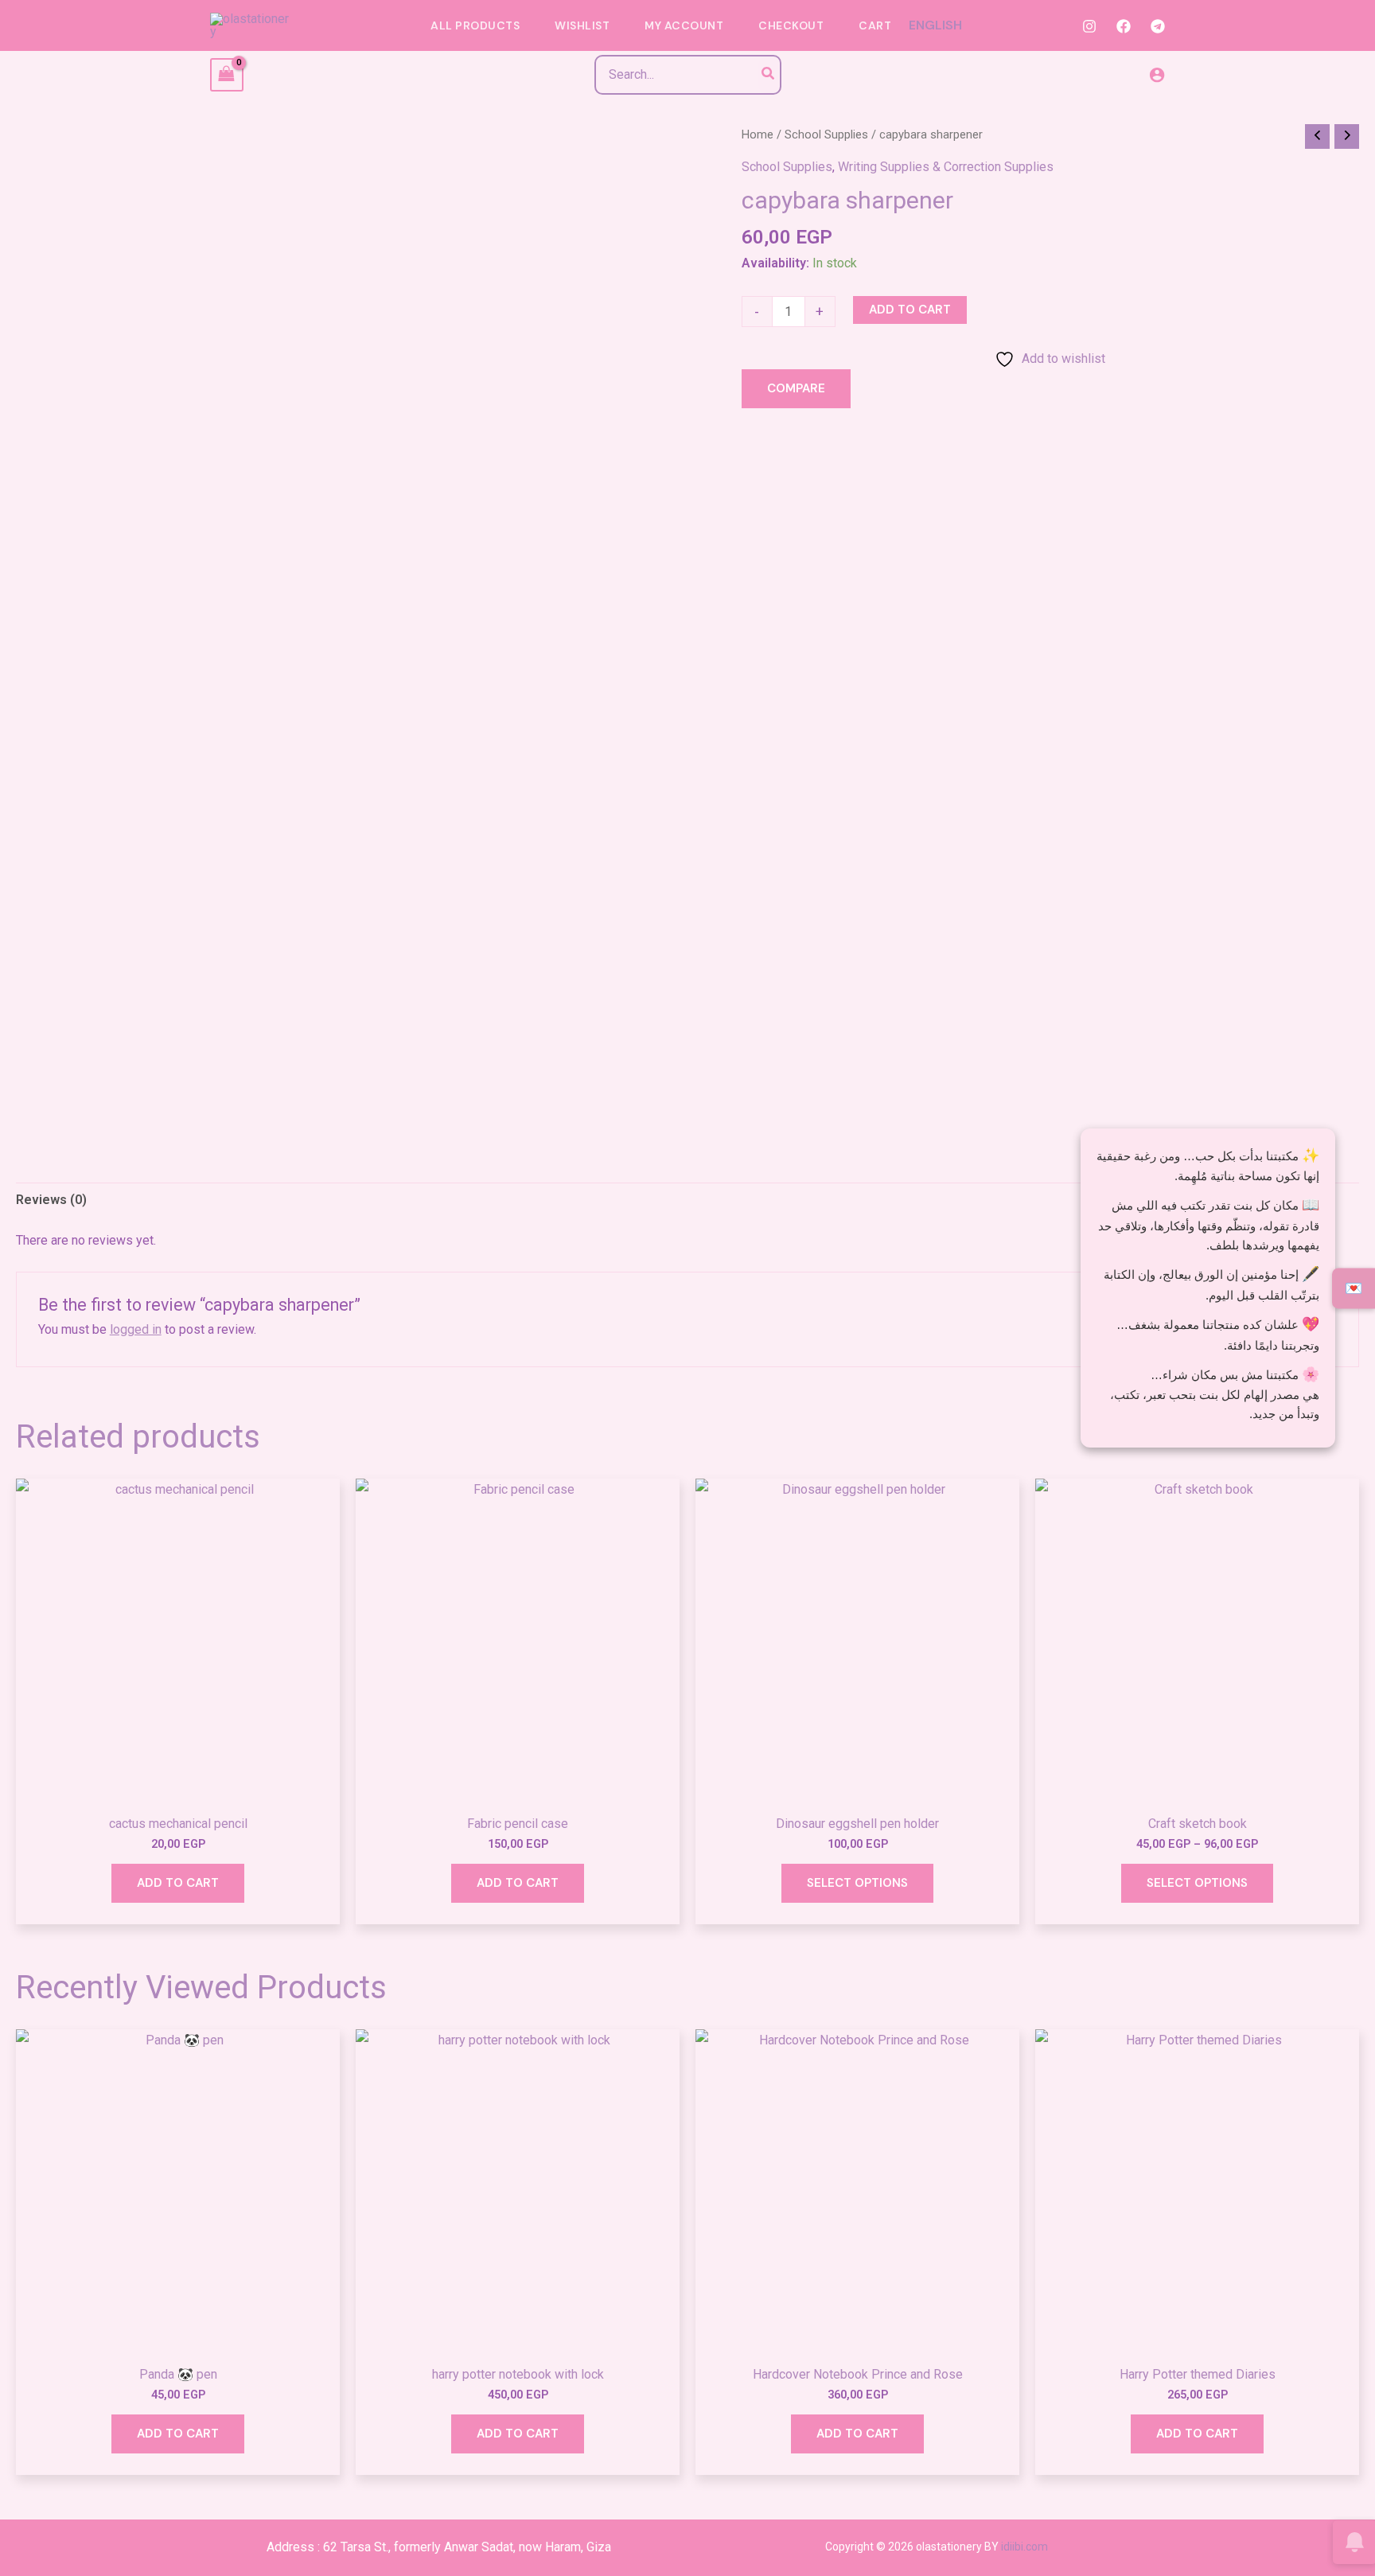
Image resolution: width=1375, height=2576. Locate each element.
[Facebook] (1124, 26)
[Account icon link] (1157, 75)
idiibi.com (1024, 2547)
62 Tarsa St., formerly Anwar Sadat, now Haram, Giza (467, 2547)
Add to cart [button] (178, 1883)
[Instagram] (1089, 26)
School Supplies (826, 134)
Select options (857, 1883)
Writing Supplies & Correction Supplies (946, 167)
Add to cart (910, 310)
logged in (136, 1329)
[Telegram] (1158, 26)
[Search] (769, 75)
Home (758, 134)
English (935, 25)
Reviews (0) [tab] (51, 1200)
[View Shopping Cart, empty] (227, 74)
